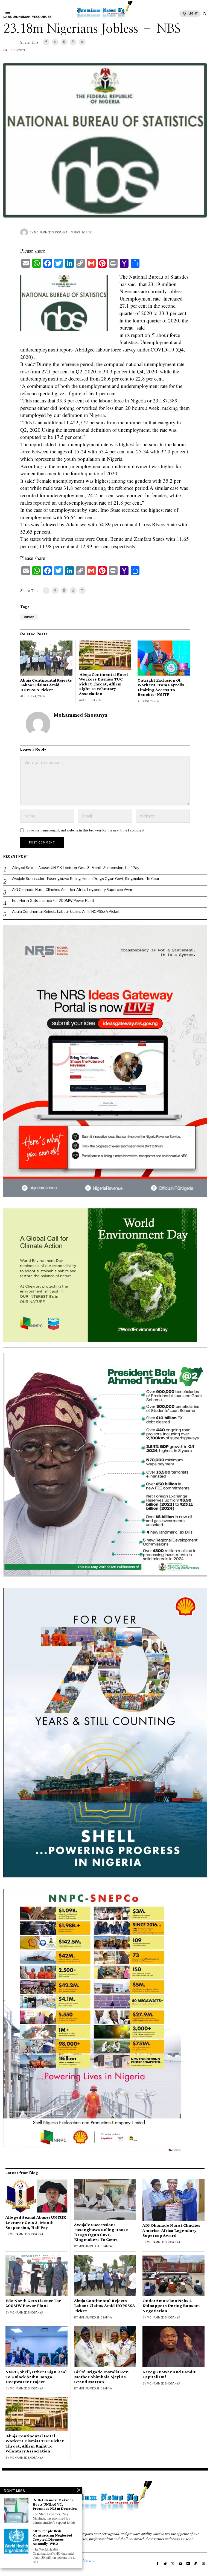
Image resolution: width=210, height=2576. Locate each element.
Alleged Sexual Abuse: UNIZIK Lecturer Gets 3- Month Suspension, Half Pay (76, 868)
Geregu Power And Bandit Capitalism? (169, 2374)
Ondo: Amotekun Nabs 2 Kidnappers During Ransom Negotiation (171, 2306)
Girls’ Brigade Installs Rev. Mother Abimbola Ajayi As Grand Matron (101, 2377)
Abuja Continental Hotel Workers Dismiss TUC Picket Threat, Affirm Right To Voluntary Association (103, 684)
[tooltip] (46, 42)
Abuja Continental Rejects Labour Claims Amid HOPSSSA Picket (46, 685)
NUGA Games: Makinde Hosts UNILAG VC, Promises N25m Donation (55, 2504)
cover (29, 617)
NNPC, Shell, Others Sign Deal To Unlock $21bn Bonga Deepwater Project (36, 2377)
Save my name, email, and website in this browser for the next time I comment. (86, 830)
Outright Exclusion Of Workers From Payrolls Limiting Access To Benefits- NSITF (161, 687)
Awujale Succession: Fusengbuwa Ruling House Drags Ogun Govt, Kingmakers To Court (86, 879)
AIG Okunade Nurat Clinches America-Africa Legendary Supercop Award (73, 890)
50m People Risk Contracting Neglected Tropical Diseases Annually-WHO (52, 2537)
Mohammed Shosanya (51, 232)
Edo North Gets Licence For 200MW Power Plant (53, 900)
